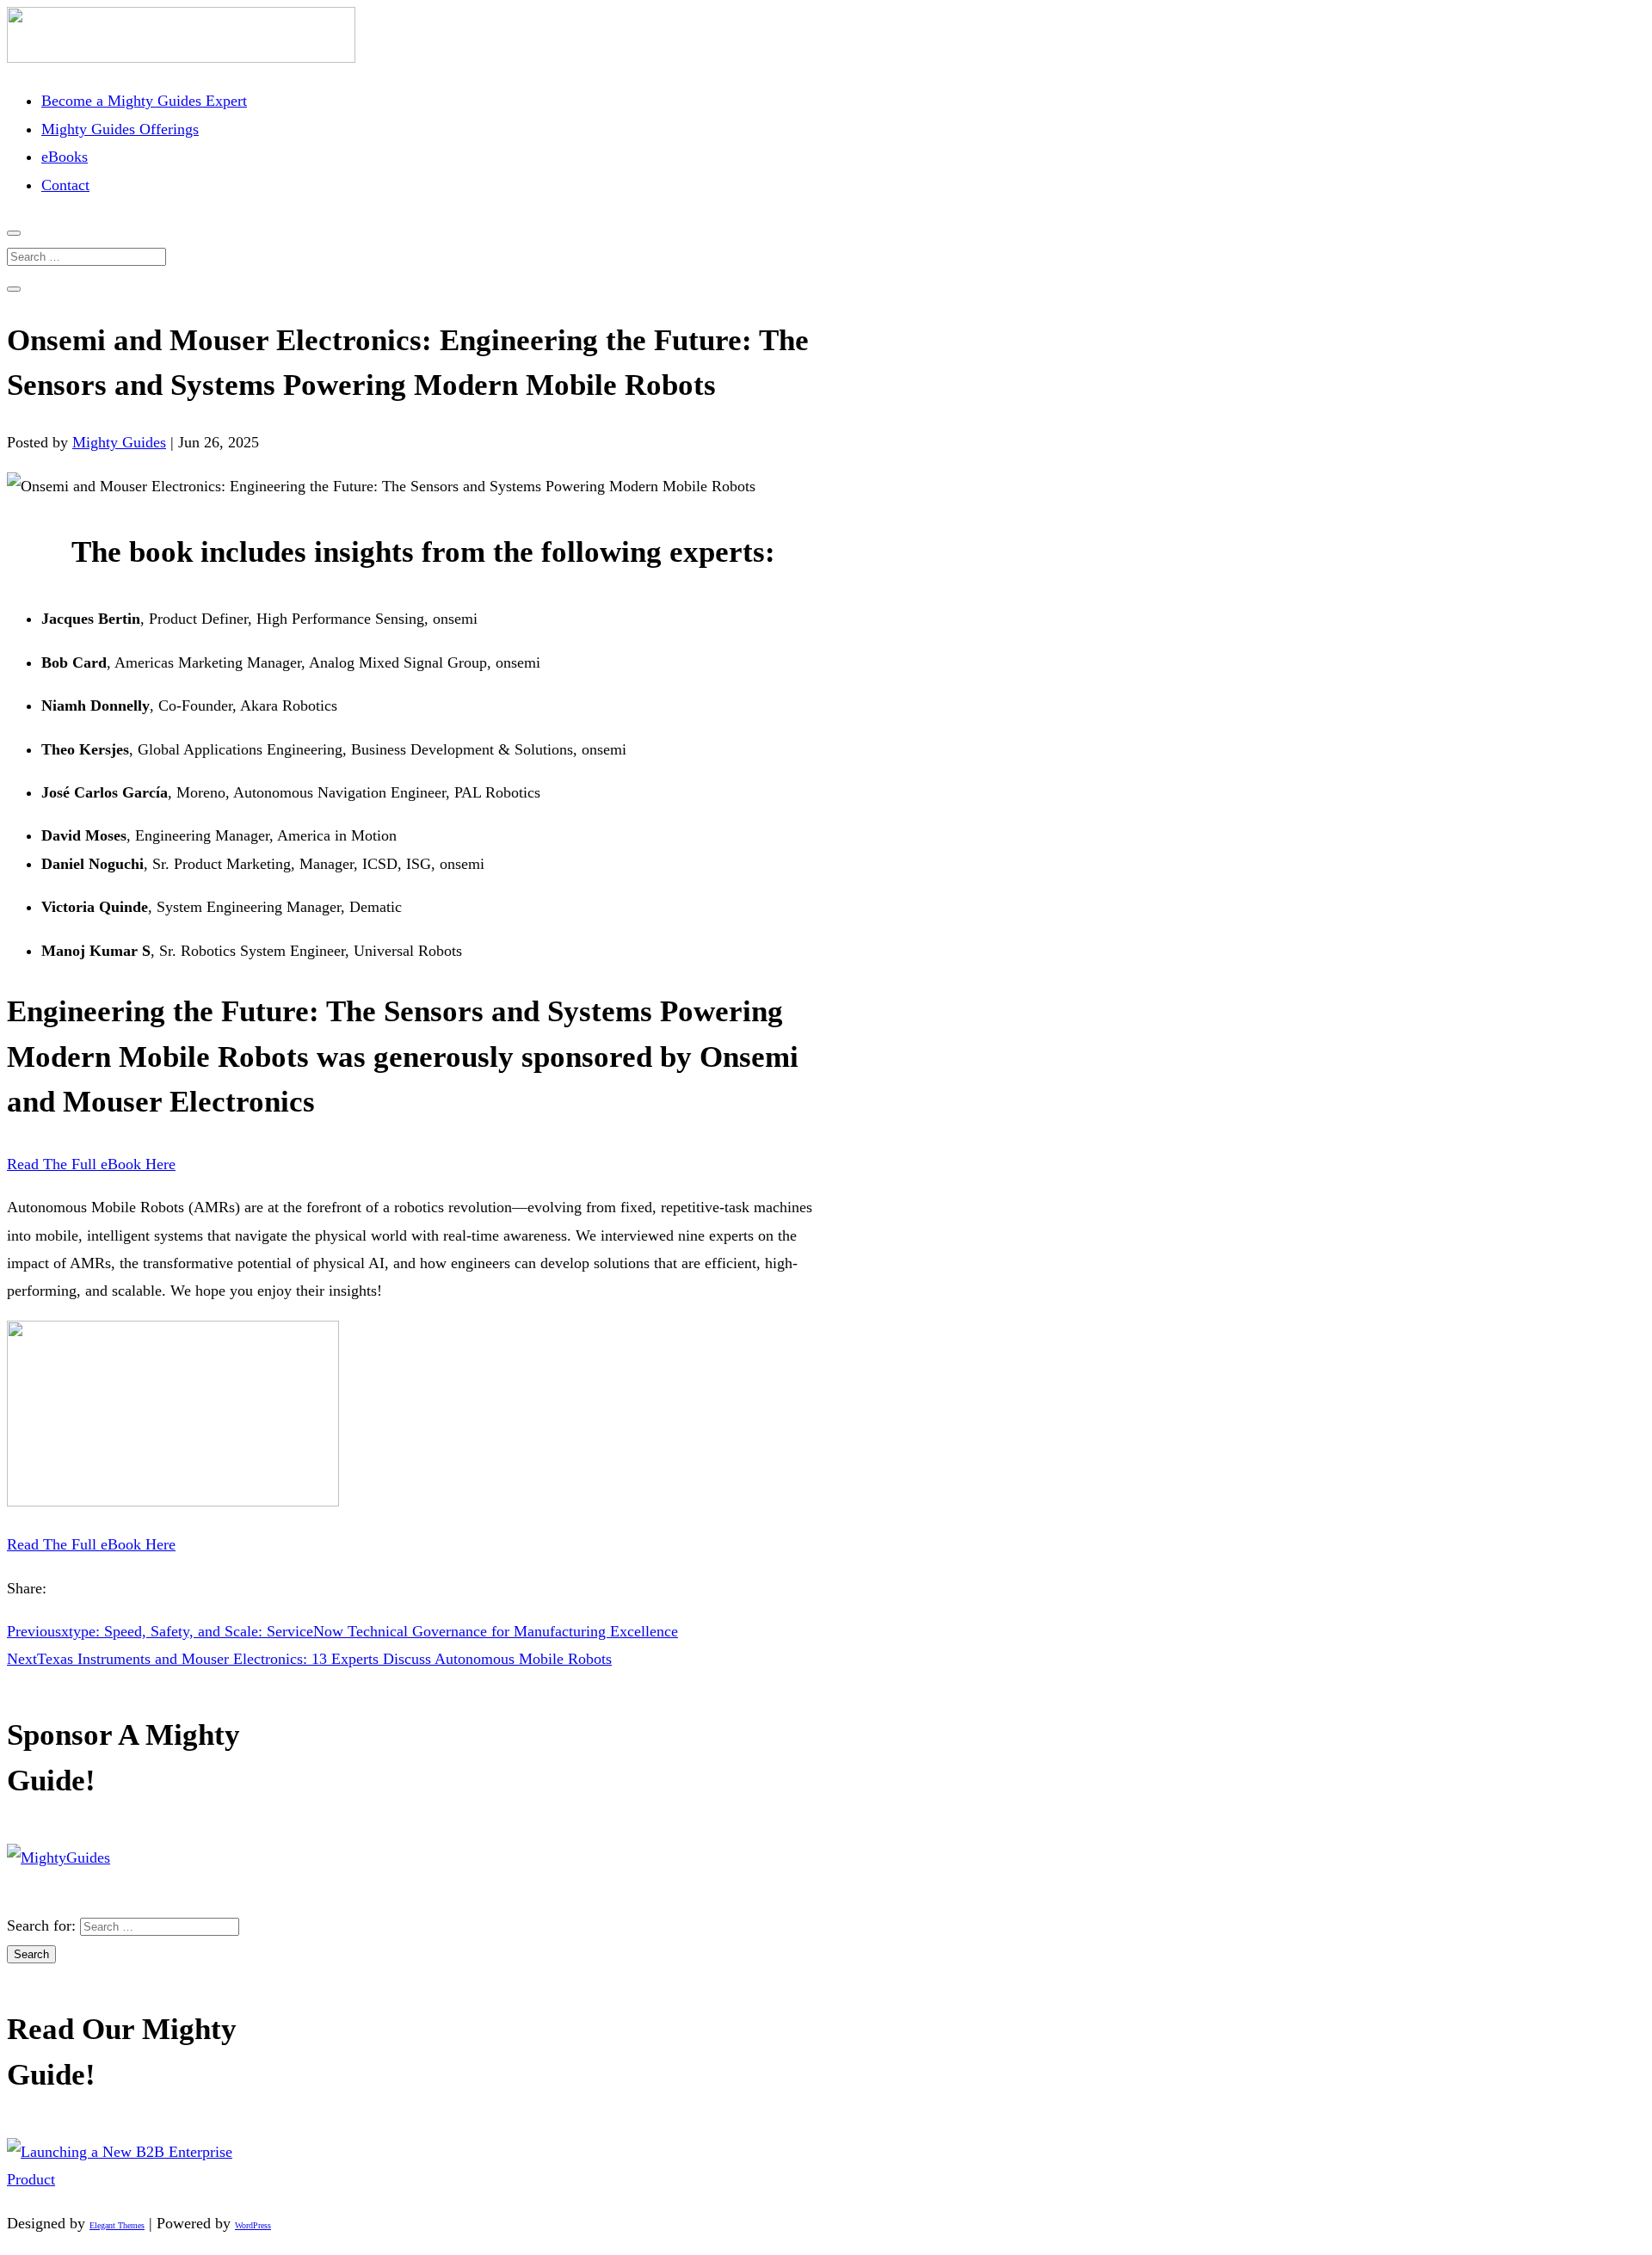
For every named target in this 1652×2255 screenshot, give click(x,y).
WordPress (253, 2225)
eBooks (65, 157)
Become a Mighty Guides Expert (144, 101)
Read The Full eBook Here (91, 1164)
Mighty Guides (119, 442)
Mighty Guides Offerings (120, 129)
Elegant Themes (117, 2225)
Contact (65, 185)
